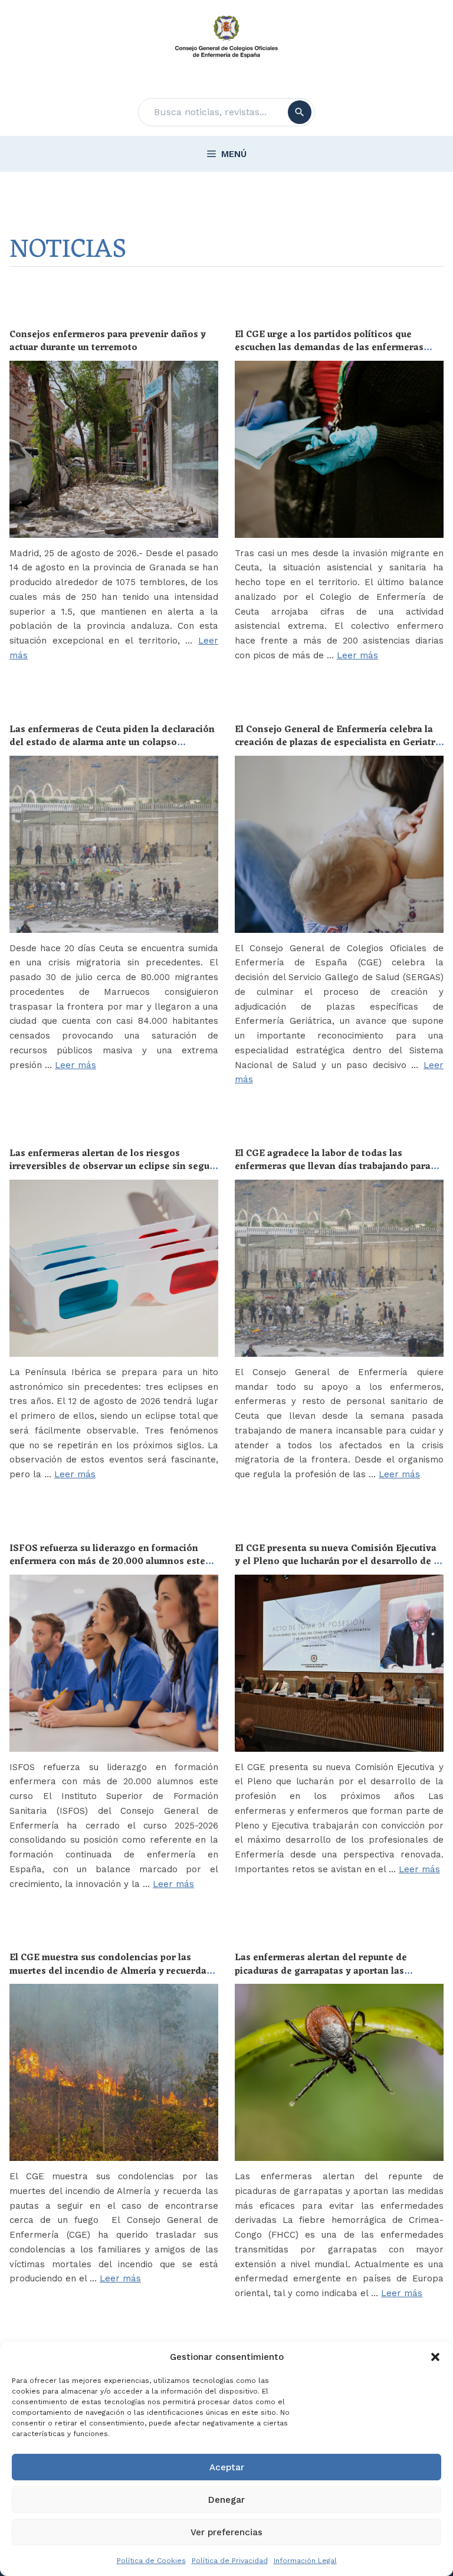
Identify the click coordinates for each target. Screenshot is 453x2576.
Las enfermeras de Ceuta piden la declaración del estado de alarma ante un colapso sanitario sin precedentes (112, 743)
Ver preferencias (226, 2532)
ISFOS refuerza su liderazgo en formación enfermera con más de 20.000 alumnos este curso (107, 1562)
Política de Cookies (151, 2561)
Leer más (357, 655)
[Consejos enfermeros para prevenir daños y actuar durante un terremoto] (114, 449)
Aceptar (227, 2467)
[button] (435, 2357)
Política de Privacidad (230, 2561)
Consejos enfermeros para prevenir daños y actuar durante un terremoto (108, 341)
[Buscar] (300, 112)
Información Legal (305, 2561)
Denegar (226, 2500)
